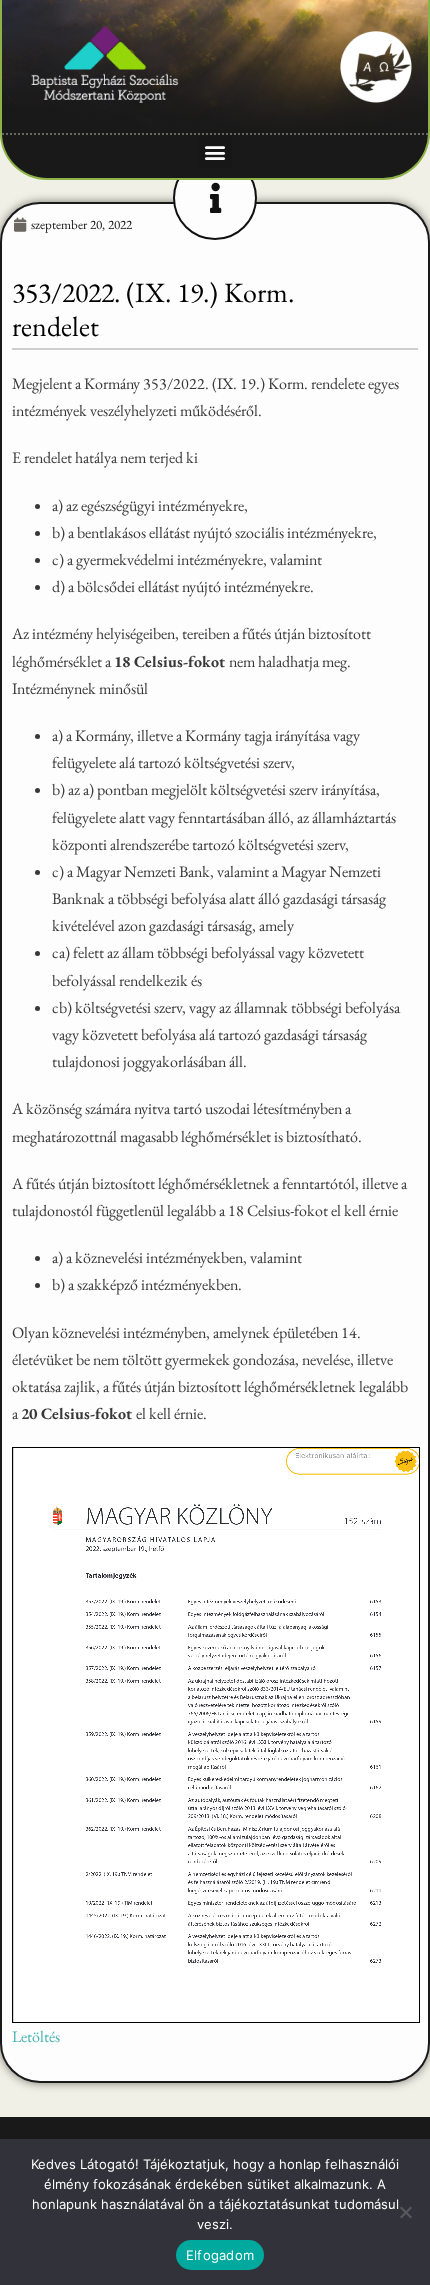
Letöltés (36, 2036)
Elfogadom (220, 2255)
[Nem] (405, 2212)
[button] (215, 151)
